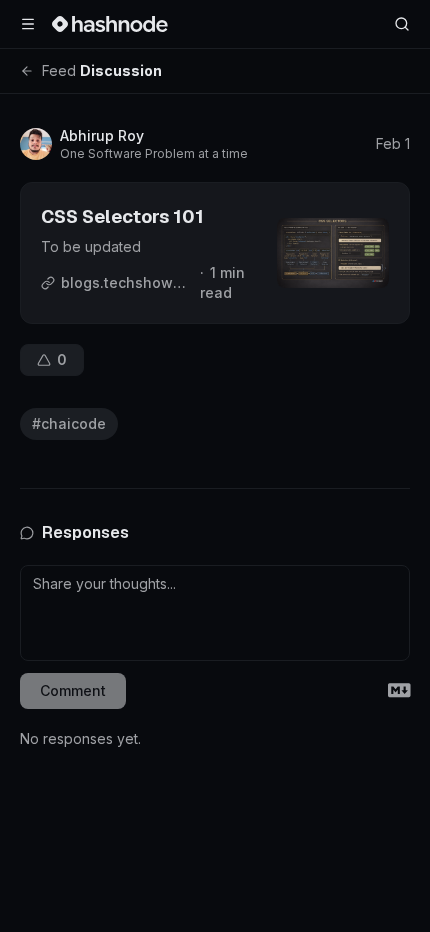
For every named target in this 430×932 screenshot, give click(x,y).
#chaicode (69, 423)
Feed (59, 70)
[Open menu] (28, 24)
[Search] (402, 24)
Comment (73, 690)
